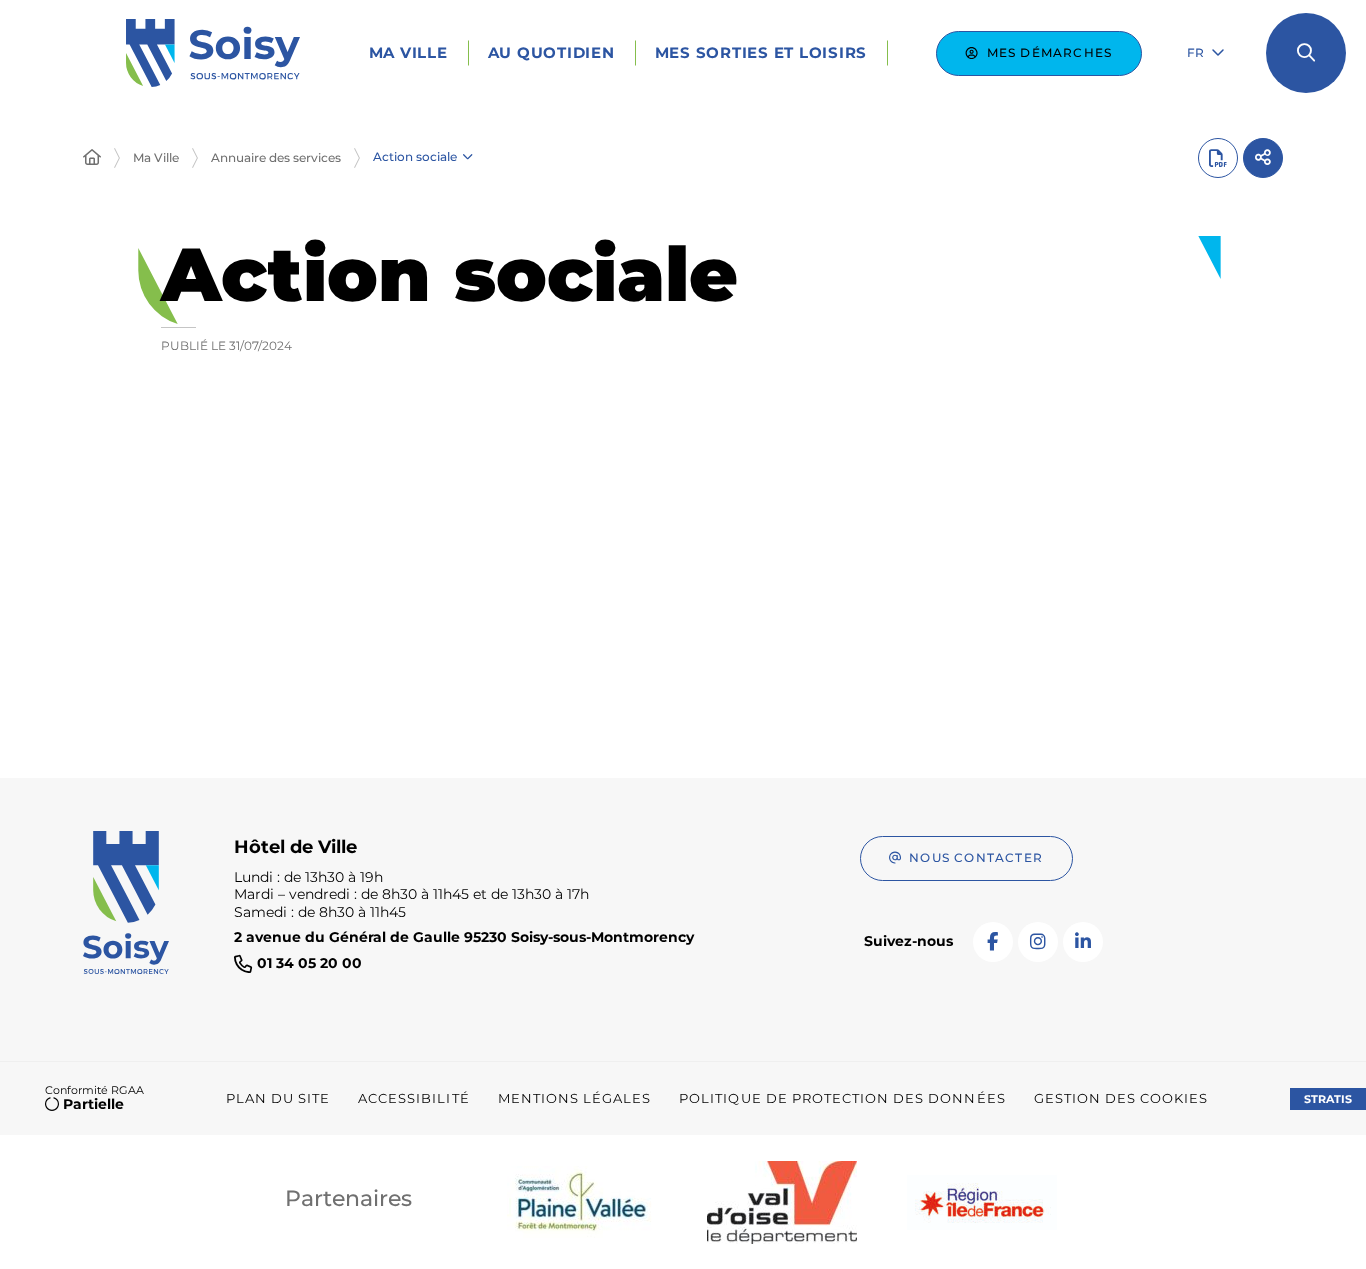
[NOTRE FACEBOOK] (993, 942)
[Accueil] (92, 158)
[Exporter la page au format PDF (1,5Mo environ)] (1218, 158)
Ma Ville (408, 52)
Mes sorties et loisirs (761, 52)
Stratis (1328, 1099)
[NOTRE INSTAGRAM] (1038, 942)
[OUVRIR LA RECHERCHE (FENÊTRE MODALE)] (1306, 53)
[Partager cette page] (1263, 158)
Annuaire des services (276, 157)
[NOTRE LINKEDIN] (1083, 942)
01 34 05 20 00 (309, 963)
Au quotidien (551, 52)
